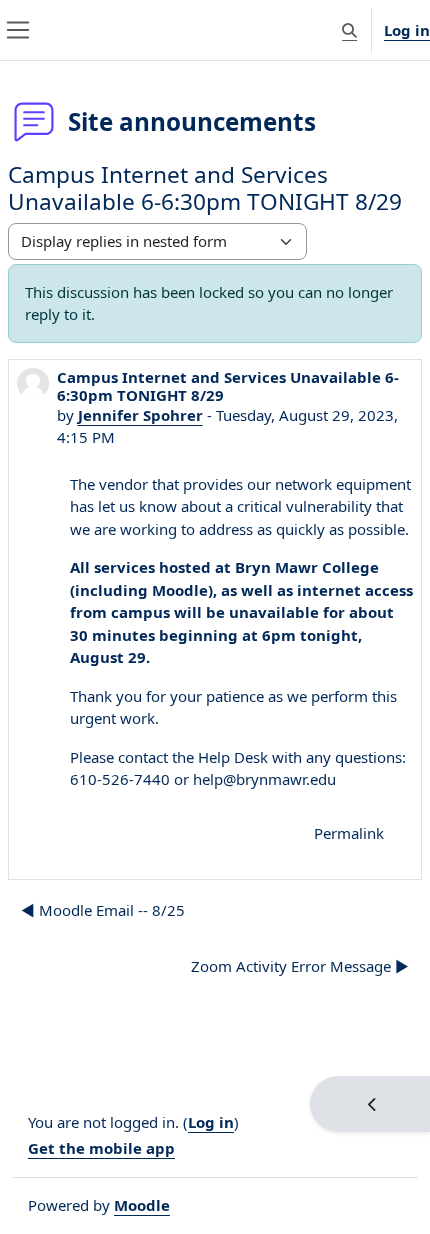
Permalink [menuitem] (349, 833)
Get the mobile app (101, 1148)
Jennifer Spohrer (140, 415)
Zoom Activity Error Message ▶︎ (300, 966)
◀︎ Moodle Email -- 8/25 (103, 910)
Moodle (142, 1205)
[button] (349, 30)
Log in (407, 30)
